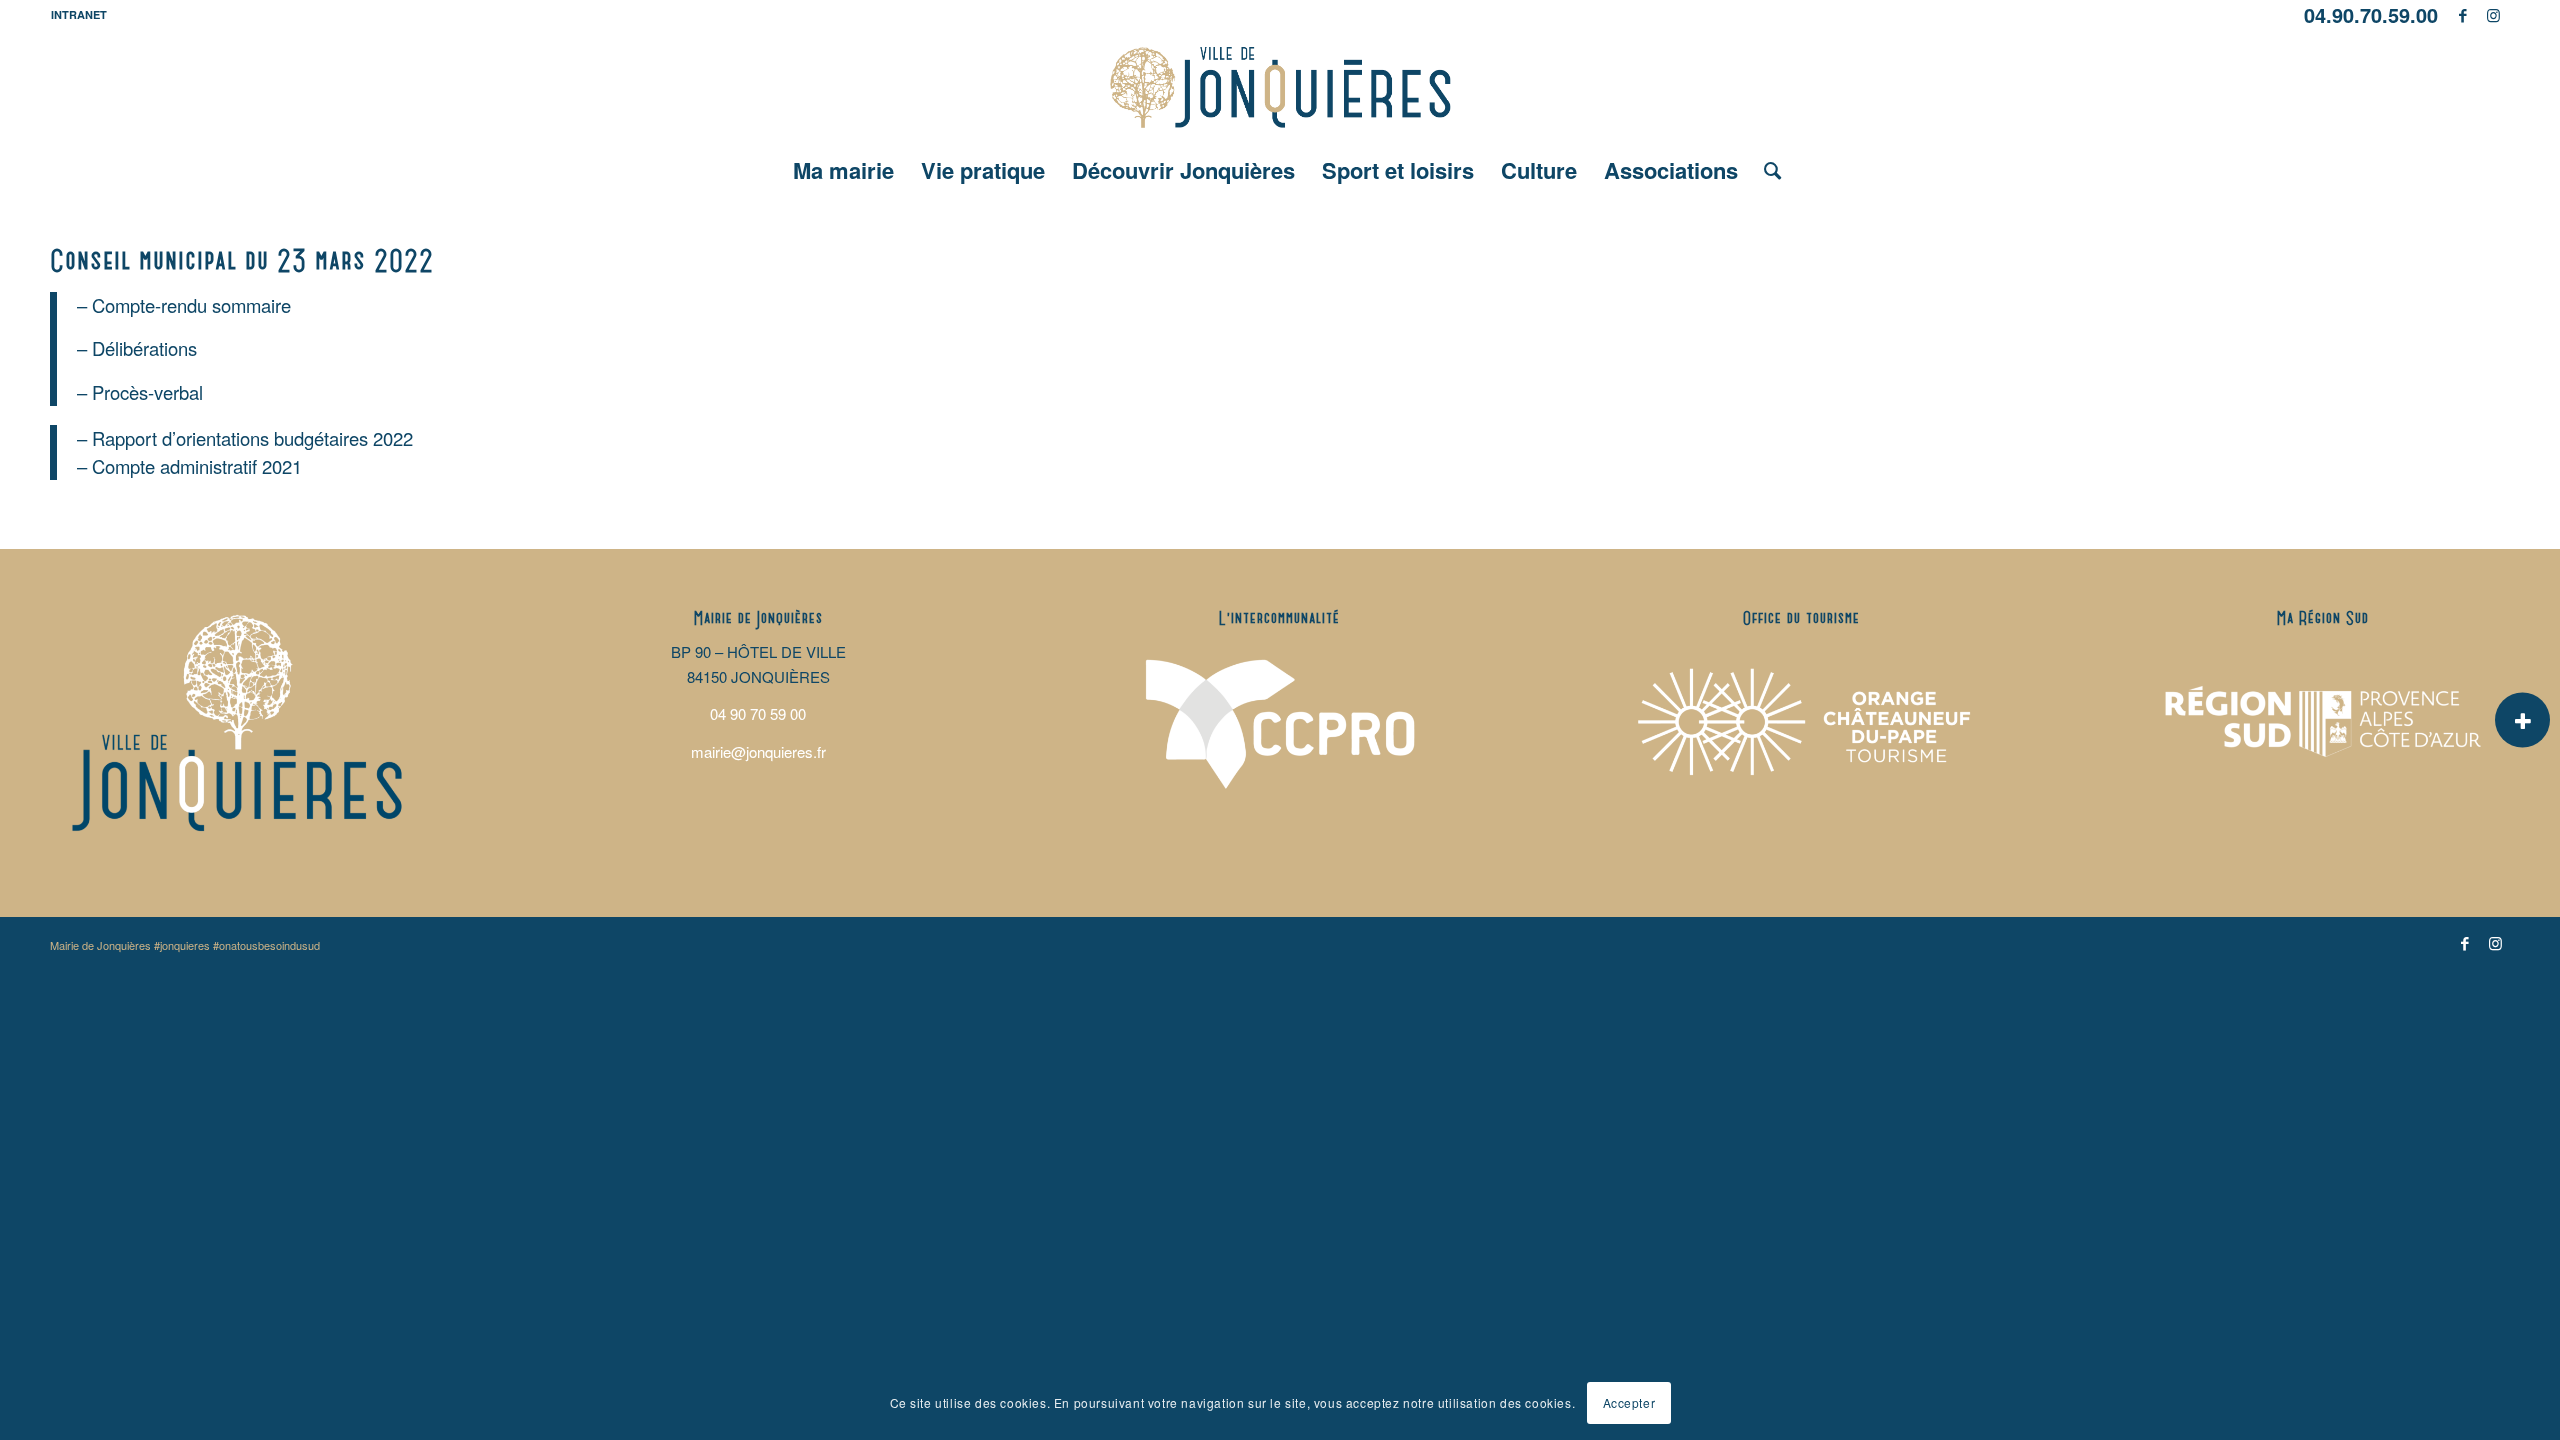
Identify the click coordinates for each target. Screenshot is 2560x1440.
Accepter (1629, 1401)
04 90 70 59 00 (758, 713)
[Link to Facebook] (2463, 15)
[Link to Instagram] (2494, 15)
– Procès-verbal (140, 392)
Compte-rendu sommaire (191, 305)
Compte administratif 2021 (197, 466)
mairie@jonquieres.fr (758, 751)
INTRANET (79, 14)
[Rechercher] (1766, 170)
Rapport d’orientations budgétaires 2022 (252, 438)
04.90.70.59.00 (2371, 14)
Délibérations (144, 348)
